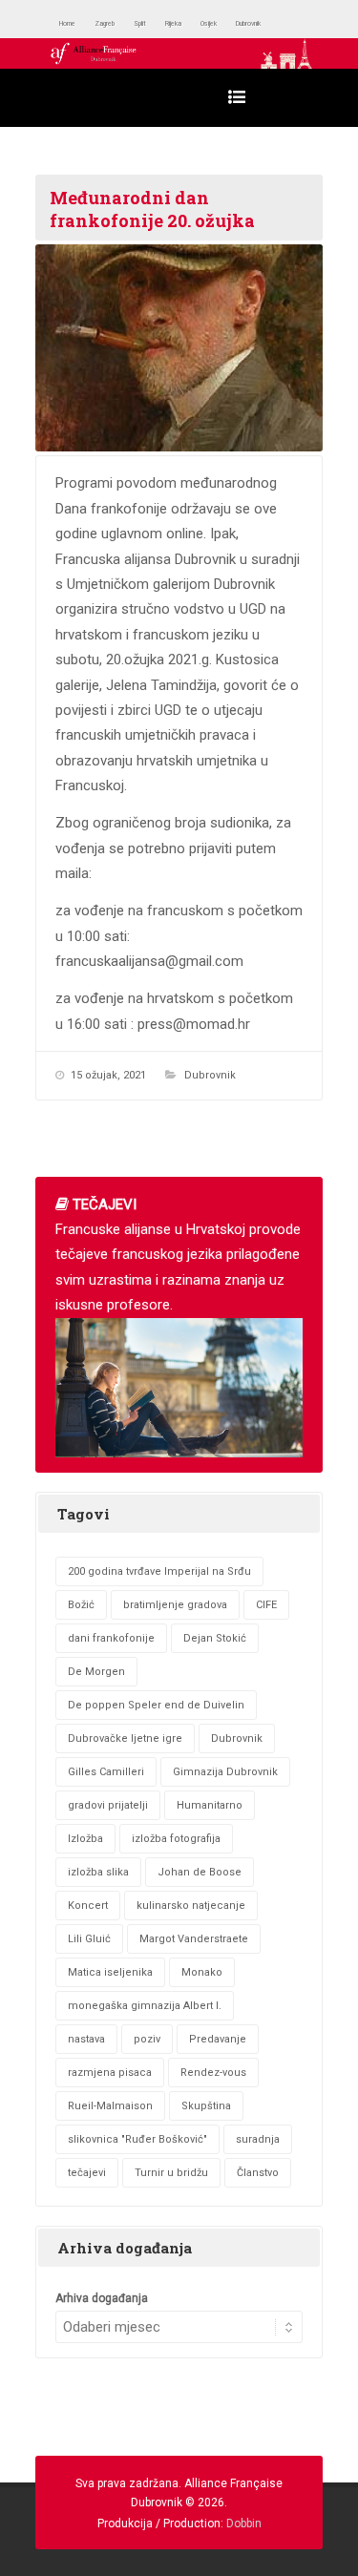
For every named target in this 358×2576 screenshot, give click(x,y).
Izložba (85, 1839)
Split (176, 23)
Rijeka (221, 23)
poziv (147, 2039)
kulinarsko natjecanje (191, 1906)
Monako (202, 1972)
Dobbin (244, 2524)
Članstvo (258, 2173)
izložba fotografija (176, 1839)
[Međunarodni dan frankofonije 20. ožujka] (179, 348)
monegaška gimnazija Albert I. (145, 2006)
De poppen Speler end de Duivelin (156, 1705)
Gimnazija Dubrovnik (225, 1772)
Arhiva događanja (102, 2298)
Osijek (272, 23)
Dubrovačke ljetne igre (125, 1738)
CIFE (266, 1605)
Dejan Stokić (215, 1638)
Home (75, 23)
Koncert (88, 1906)
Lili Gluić (89, 1939)
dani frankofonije (111, 1638)
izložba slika (98, 1872)
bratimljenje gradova (175, 1605)
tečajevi (87, 2173)
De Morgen (96, 1672)
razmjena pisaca (110, 2073)
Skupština (206, 2106)
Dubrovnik (210, 1075)
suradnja (258, 2139)
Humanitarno (210, 1805)
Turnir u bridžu (171, 2173)
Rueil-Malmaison (110, 2106)
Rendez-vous (213, 2073)
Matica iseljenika (110, 1972)
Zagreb (128, 23)
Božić (81, 1605)
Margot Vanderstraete (194, 1939)
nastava (86, 2039)
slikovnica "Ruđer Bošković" (137, 2139)
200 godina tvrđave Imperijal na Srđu (159, 1571)
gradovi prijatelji (108, 1805)
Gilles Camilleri (106, 1772)
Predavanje (218, 2039)
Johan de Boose (200, 1872)
